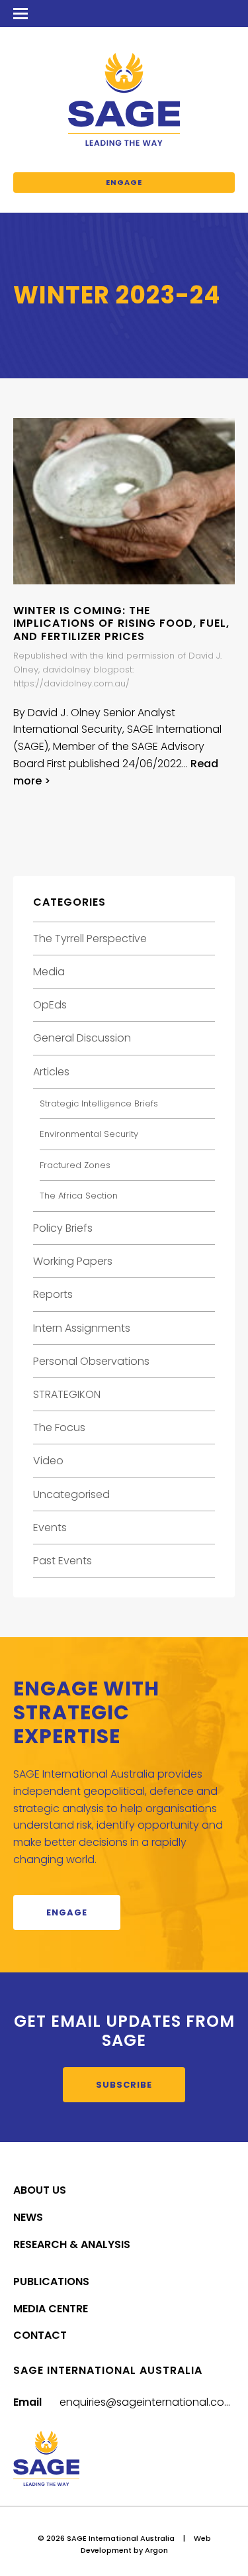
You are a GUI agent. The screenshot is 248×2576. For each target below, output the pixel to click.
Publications (51, 2281)
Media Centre (51, 2309)
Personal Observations (91, 1361)
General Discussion (82, 1038)
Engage (124, 182)
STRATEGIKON (67, 1394)
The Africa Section (79, 1196)
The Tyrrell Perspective (90, 939)
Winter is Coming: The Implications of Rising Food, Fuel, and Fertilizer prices (121, 623)
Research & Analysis (72, 2244)
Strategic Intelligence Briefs (99, 1103)
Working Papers (73, 1261)
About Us (40, 2190)
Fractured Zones (75, 1165)
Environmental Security (89, 1134)
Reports (53, 1294)
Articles (51, 1072)
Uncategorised (71, 1494)
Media (49, 972)
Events (50, 1528)
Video (48, 1461)
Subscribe (124, 2085)
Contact (40, 2335)
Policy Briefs (63, 1228)
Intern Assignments (82, 1328)
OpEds (50, 1005)
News (28, 2217)
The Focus (59, 1427)
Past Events (62, 1561)
